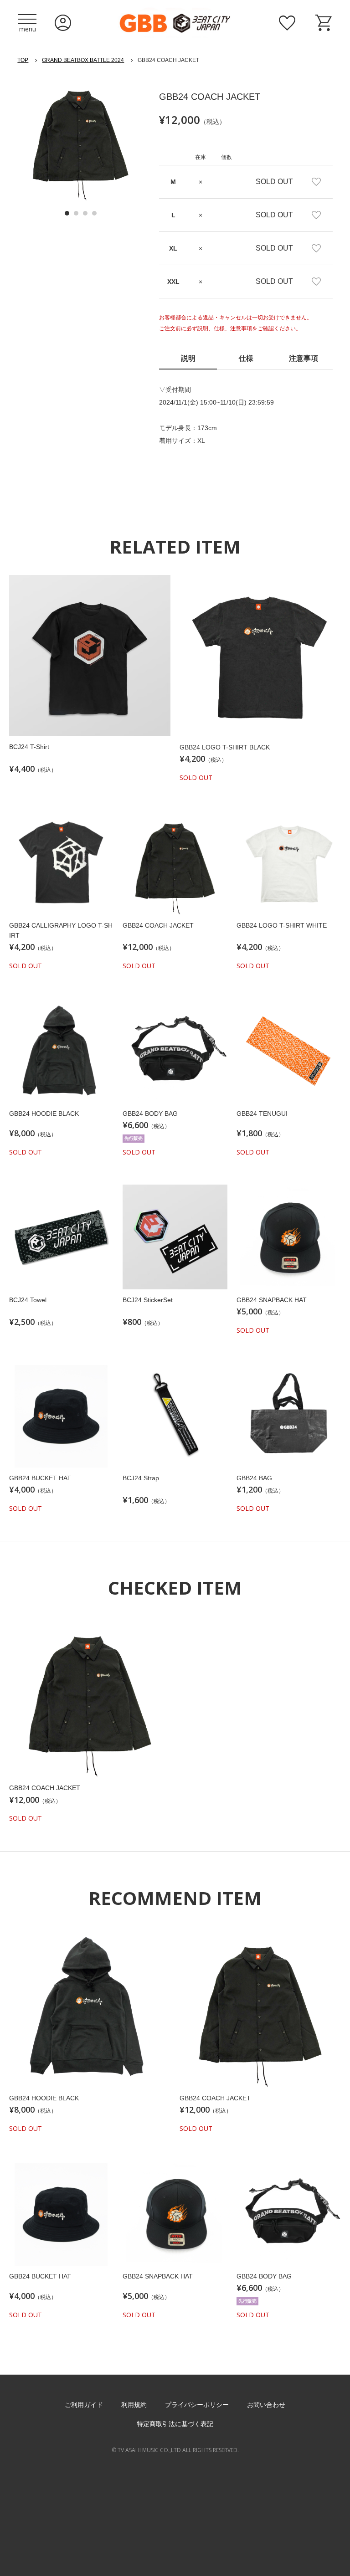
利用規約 (134, 2405)
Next (131, 145)
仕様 (246, 358)
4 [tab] (94, 213)
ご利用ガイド (84, 2405)
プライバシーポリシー (197, 2405)
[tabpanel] (80, 138)
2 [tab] (76, 213)
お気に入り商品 (287, 23)
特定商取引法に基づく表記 (175, 2424)
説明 (188, 358)
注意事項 (304, 358)
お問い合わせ (266, 2405)
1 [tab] (67, 213)
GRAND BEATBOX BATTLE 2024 (83, 60)
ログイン (63, 23)
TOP (23, 60)
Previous (30, 145)
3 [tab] (85, 213)
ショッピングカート (324, 23)
